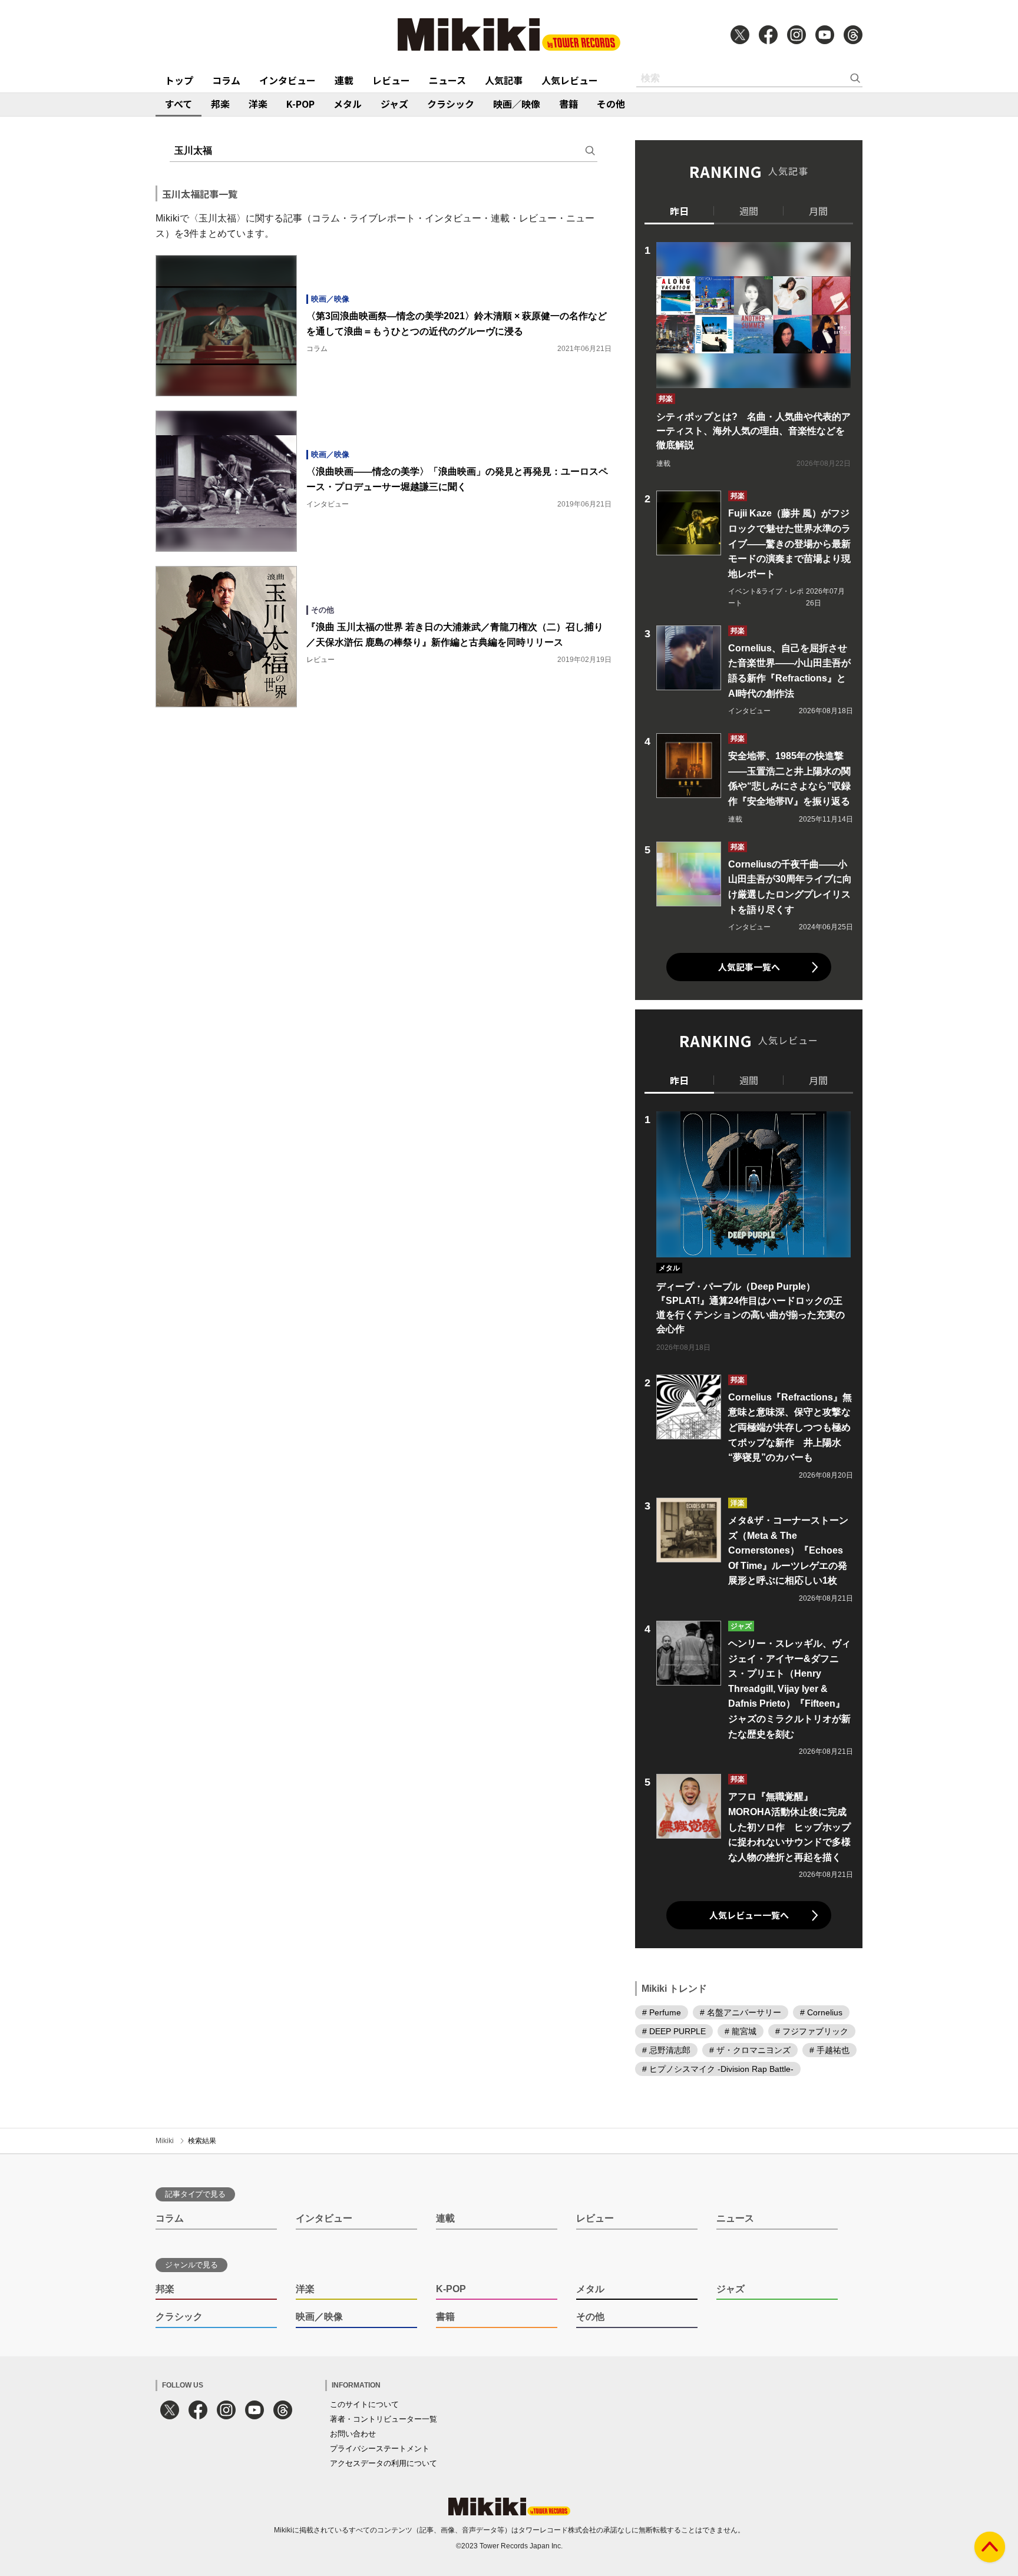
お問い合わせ (353, 2434)
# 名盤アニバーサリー (741, 2012)
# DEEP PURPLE (674, 2031)
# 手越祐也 (829, 2050)
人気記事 (504, 80)
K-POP (300, 104)
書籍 (569, 104)
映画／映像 (517, 104)
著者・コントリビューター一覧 (384, 2419)
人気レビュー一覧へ (749, 1915)
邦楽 (220, 104)
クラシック (451, 104)
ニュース (447, 80)
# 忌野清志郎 (666, 2050)
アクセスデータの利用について (384, 2463)
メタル (348, 104)
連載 (344, 80)
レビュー (391, 80)
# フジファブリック (812, 2031)
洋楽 (258, 104)
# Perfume (662, 2012)
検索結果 (202, 2141)
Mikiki (165, 2141)
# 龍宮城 (741, 2031)
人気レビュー (570, 80)
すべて (179, 104)
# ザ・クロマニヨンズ (750, 2050)
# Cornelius (821, 2012)
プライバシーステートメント (380, 2448)
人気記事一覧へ (749, 967)
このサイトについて (364, 2404)
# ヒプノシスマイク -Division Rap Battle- (718, 2069)
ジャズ (394, 104)
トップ (179, 80)
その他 (611, 104)
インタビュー (287, 80)
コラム (226, 80)
